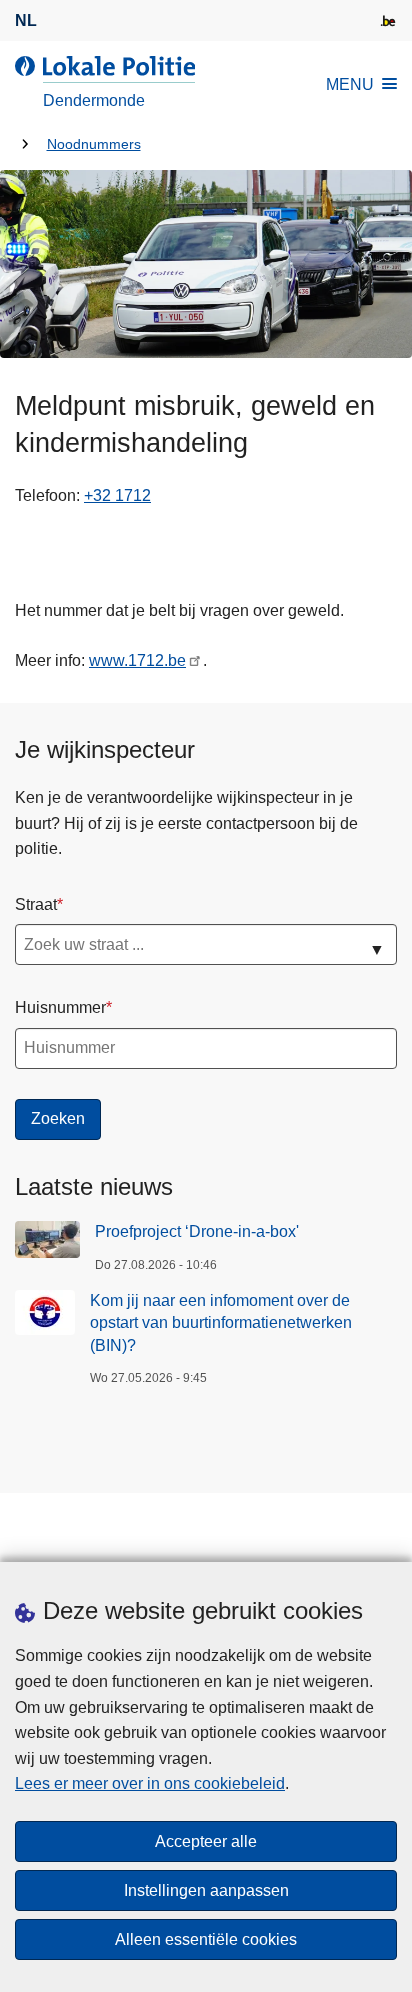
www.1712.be (137, 660)
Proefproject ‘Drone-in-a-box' (197, 1231)
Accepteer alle (206, 1841)
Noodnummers (94, 144)
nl (26, 20)
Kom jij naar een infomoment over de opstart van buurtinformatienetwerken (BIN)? (221, 1323)
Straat (36, 904)
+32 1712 (117, 495)
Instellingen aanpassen (206, 1890)
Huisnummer (60, 1007)
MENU (350, 84)
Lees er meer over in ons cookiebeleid (150, 1783)
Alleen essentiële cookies (206, 1939)
